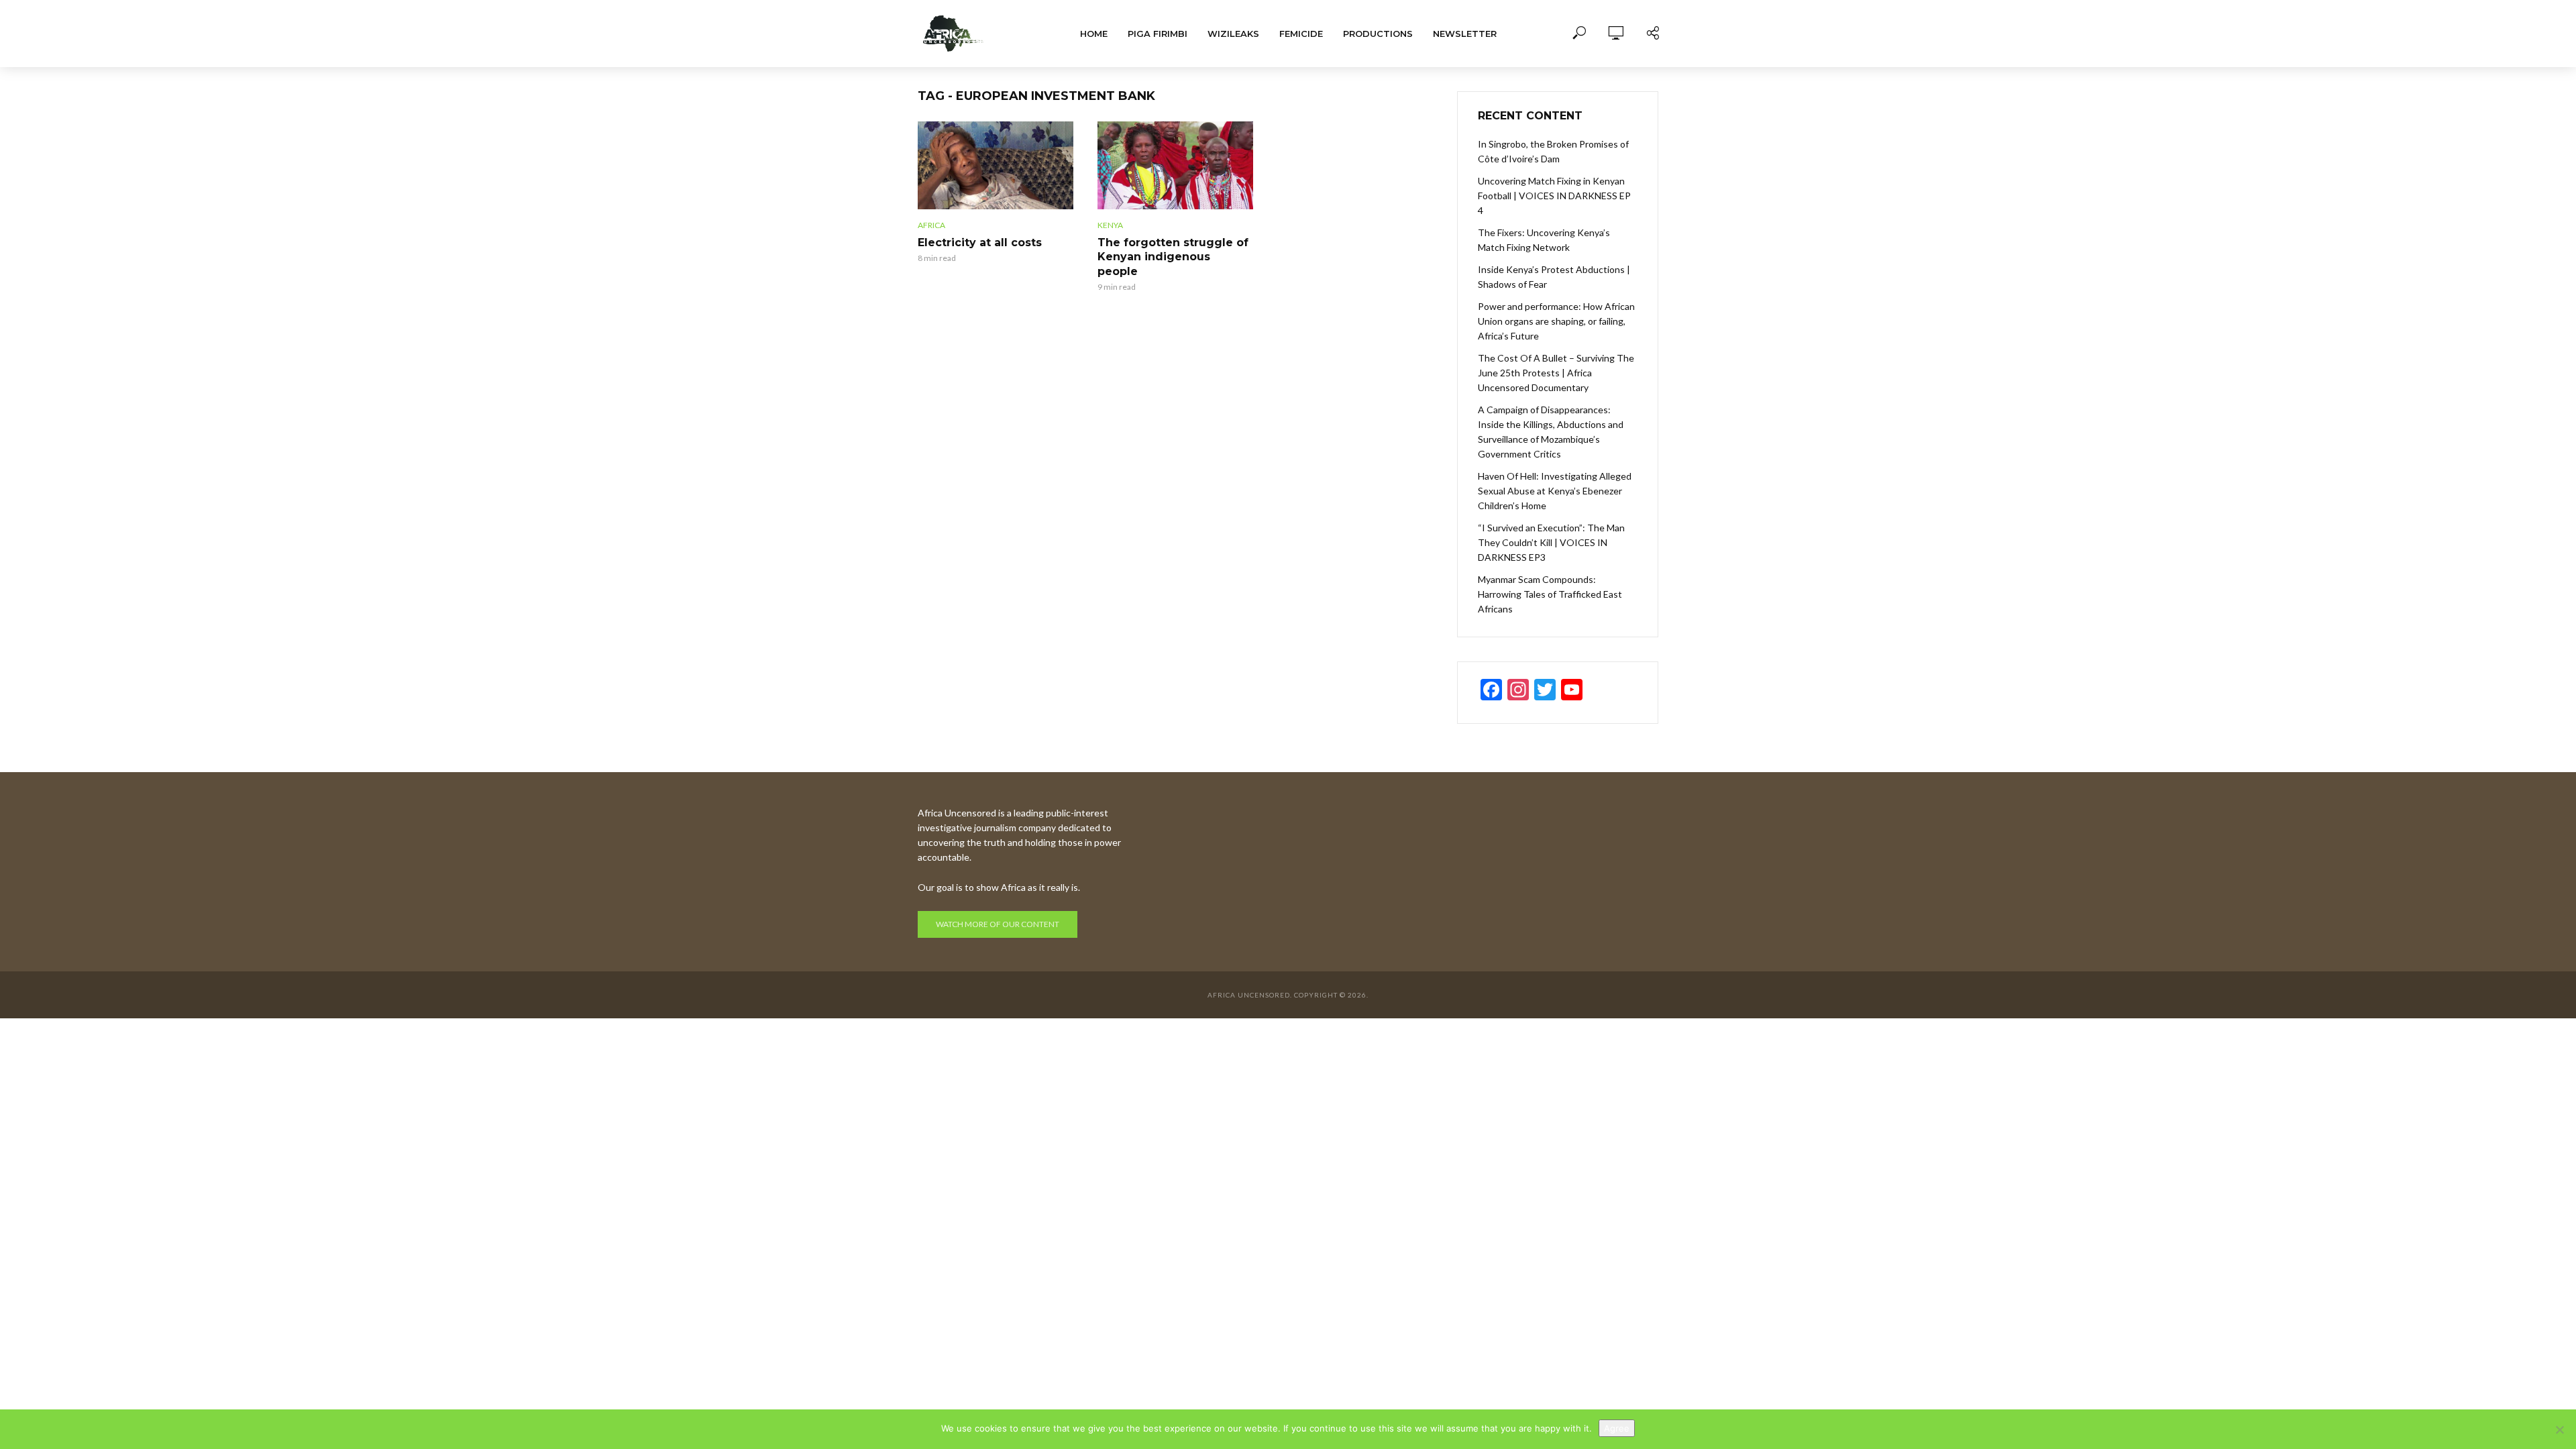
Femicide (1301, 34)
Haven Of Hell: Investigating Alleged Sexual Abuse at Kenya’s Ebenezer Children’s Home (1555, 491)
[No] (2559, 1430)
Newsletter (1465, 34)
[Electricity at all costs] (996, 165)
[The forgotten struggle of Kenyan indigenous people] (1175, 165)
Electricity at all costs (980, 243)
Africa (931, 225)
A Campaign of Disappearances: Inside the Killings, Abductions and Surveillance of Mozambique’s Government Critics (1551, 432)
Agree (1617, 1428)
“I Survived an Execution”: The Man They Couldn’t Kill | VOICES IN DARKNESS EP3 (1551, 542)
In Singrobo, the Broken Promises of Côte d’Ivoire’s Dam (1553, 151)
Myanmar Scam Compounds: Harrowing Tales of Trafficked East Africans (1550, 594)
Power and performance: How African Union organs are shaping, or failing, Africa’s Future (1556, 321)
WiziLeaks (1233, 34)
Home (1094, 34)
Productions (1378, 34)
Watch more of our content (998, 924)
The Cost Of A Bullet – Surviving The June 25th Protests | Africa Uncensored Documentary (1556, 373)
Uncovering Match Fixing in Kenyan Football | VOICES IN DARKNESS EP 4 (1554, 196)
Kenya (1110, 225)
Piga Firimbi (1158, 34)
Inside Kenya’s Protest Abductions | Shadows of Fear (1554, 277)
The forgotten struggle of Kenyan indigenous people (1173, 257)
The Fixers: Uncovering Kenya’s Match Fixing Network (1544, 240)
